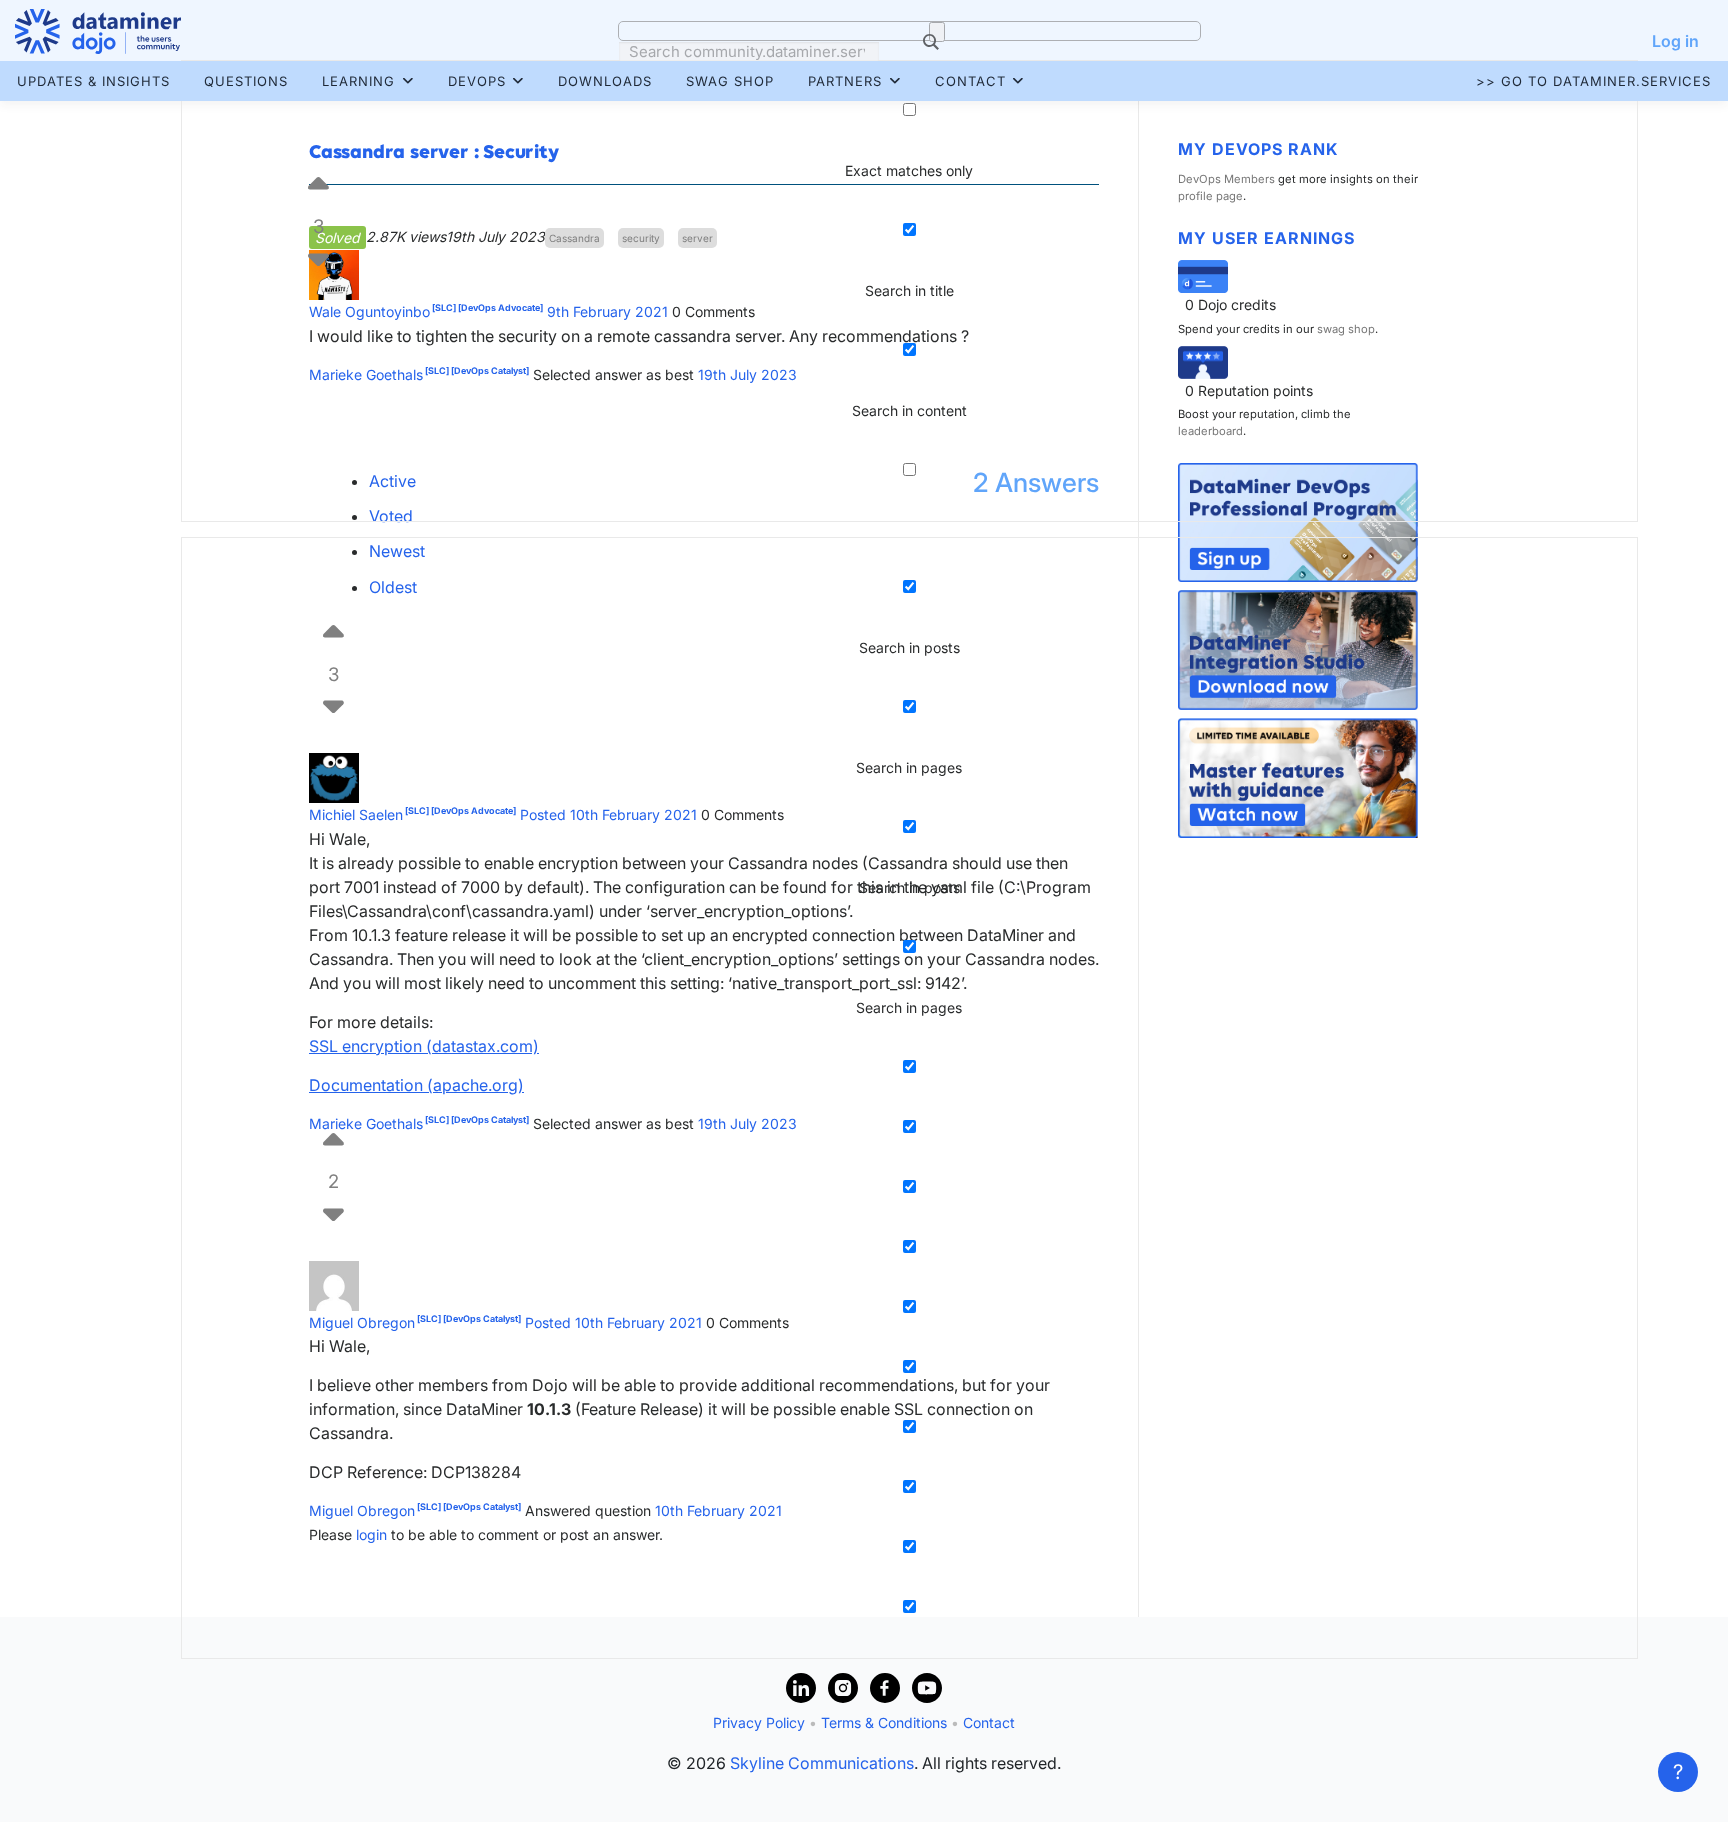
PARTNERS (845, 81)
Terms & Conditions (884, 1722)
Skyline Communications (822, 1763)
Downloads (605, 81)
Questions (246, 81)
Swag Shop (730, 81)
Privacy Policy (759, 1722)
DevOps (477, 81)
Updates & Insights (93, 81)
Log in (1675, 41)
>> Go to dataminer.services (1593, 81)
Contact (970, 81)
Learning (358, 81)
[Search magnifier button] (937, 32)
